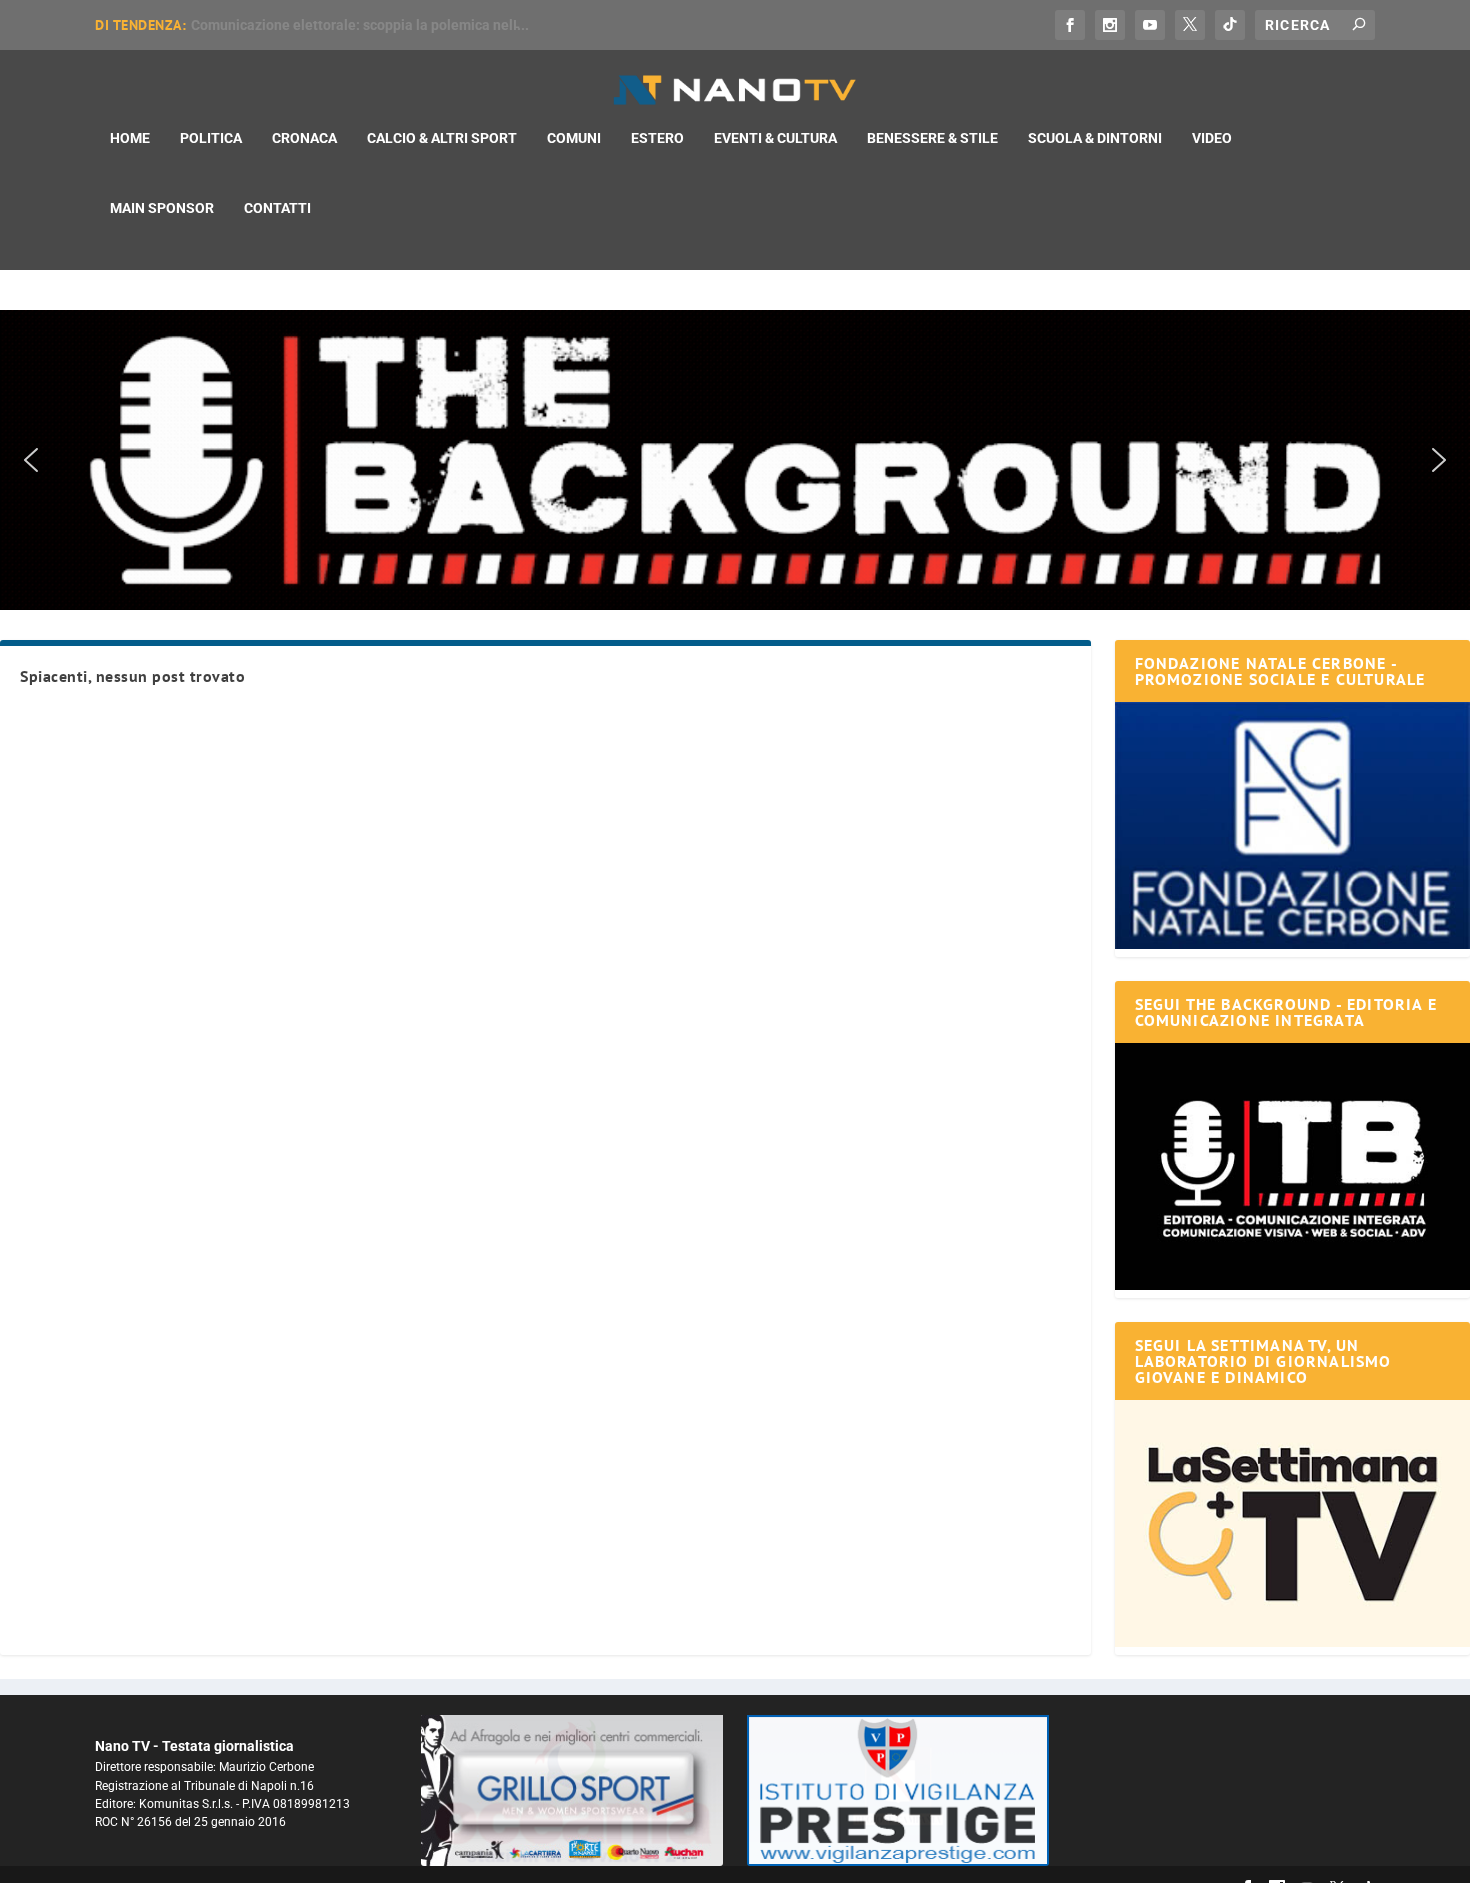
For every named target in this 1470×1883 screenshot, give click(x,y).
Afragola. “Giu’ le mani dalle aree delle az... (328, 25)
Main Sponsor (162, 208)
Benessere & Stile (932, 138)
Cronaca (304, 138)
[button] (735, 460)
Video (1212, 138)
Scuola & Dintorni (1095, 138)
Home (130, 138)
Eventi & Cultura (775, 138)
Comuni (574, 138)
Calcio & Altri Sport (442, 138)
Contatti (277, 208)
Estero (657, 138)
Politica (211, 138)
